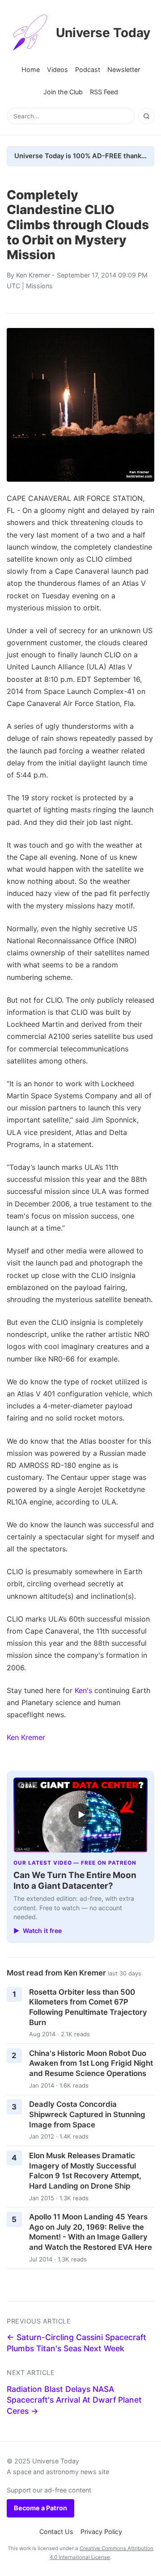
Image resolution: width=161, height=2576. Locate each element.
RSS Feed (104, 92)
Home (31, 69)
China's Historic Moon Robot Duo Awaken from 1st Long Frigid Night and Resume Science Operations (91, 2063)
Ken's (83, 1690)
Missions (39, 286)
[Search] (146, 116)
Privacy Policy (101, 2532)
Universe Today (103, 33)
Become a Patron (40, 2508)
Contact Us (56, 2532)
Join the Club (63, 92)
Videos (57, 69)
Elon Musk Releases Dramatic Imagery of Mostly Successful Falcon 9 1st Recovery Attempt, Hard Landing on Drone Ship (85, 2171)
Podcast (88, 69)
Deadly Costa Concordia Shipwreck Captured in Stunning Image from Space (87, 2114)
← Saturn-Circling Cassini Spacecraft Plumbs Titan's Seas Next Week (76, 2343)
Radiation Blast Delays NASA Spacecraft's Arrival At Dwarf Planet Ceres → (74, 2400)
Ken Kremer (33, 275)
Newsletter (124, 69)
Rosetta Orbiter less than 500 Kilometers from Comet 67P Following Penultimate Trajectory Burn (88, 2007)
